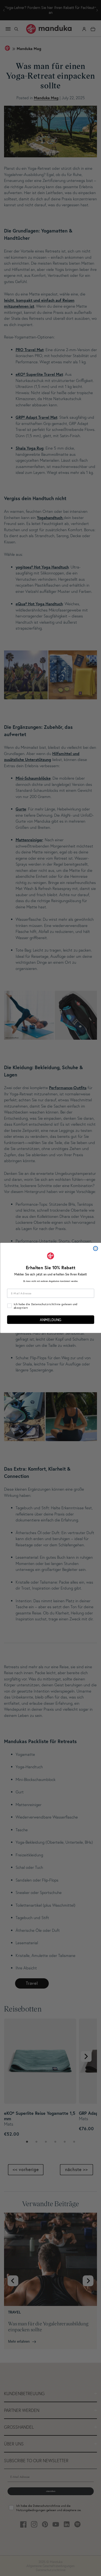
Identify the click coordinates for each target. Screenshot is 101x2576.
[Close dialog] (95, 1249)
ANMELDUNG (50, 1320)
